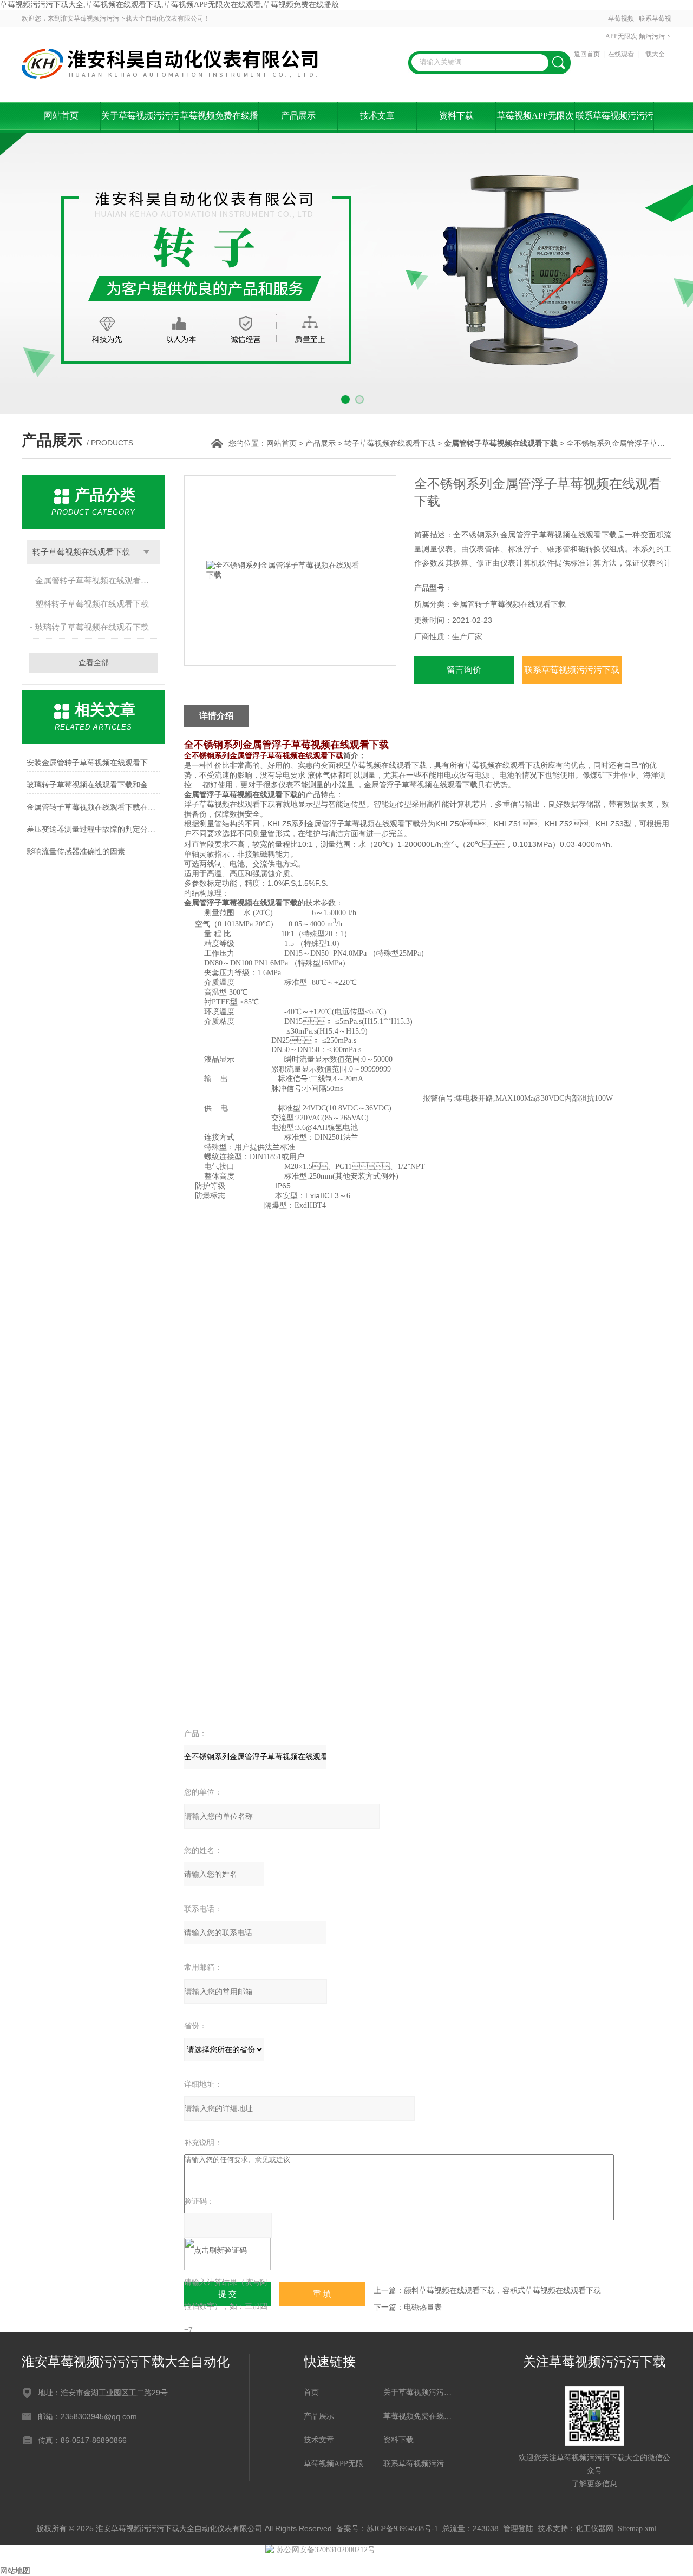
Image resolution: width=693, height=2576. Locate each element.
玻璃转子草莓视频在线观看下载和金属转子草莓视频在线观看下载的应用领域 (93, 785)
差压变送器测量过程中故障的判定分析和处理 (93, 829)
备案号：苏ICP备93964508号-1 (387, 2529)
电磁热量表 (423, 2307)
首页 (311, 2392)
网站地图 (15, 2571)
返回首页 (587, 54)
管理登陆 (518, 2529)
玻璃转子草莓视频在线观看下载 (92, 627)
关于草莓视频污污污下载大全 (140, 122)
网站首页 (61, 116)
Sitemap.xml (637, 2529)
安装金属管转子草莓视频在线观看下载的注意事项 (93, 763)
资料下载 (456, 116)
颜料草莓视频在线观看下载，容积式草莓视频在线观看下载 (502, 2291)
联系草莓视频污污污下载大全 (655, 36)
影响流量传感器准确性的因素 (76, 852)
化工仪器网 (594, 2529)
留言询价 (464, 670)
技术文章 (377, 116)
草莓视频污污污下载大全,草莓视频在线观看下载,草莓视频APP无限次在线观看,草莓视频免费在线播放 (169, 5)
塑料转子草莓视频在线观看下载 (92, 604)
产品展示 (298, 116)
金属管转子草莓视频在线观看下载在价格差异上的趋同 (93, 807)
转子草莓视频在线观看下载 (390, 443)
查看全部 (94, 663)
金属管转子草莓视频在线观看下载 (96, 581)
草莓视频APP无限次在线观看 (621, 36)
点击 (146, 552)
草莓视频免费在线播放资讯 (219, 122)
